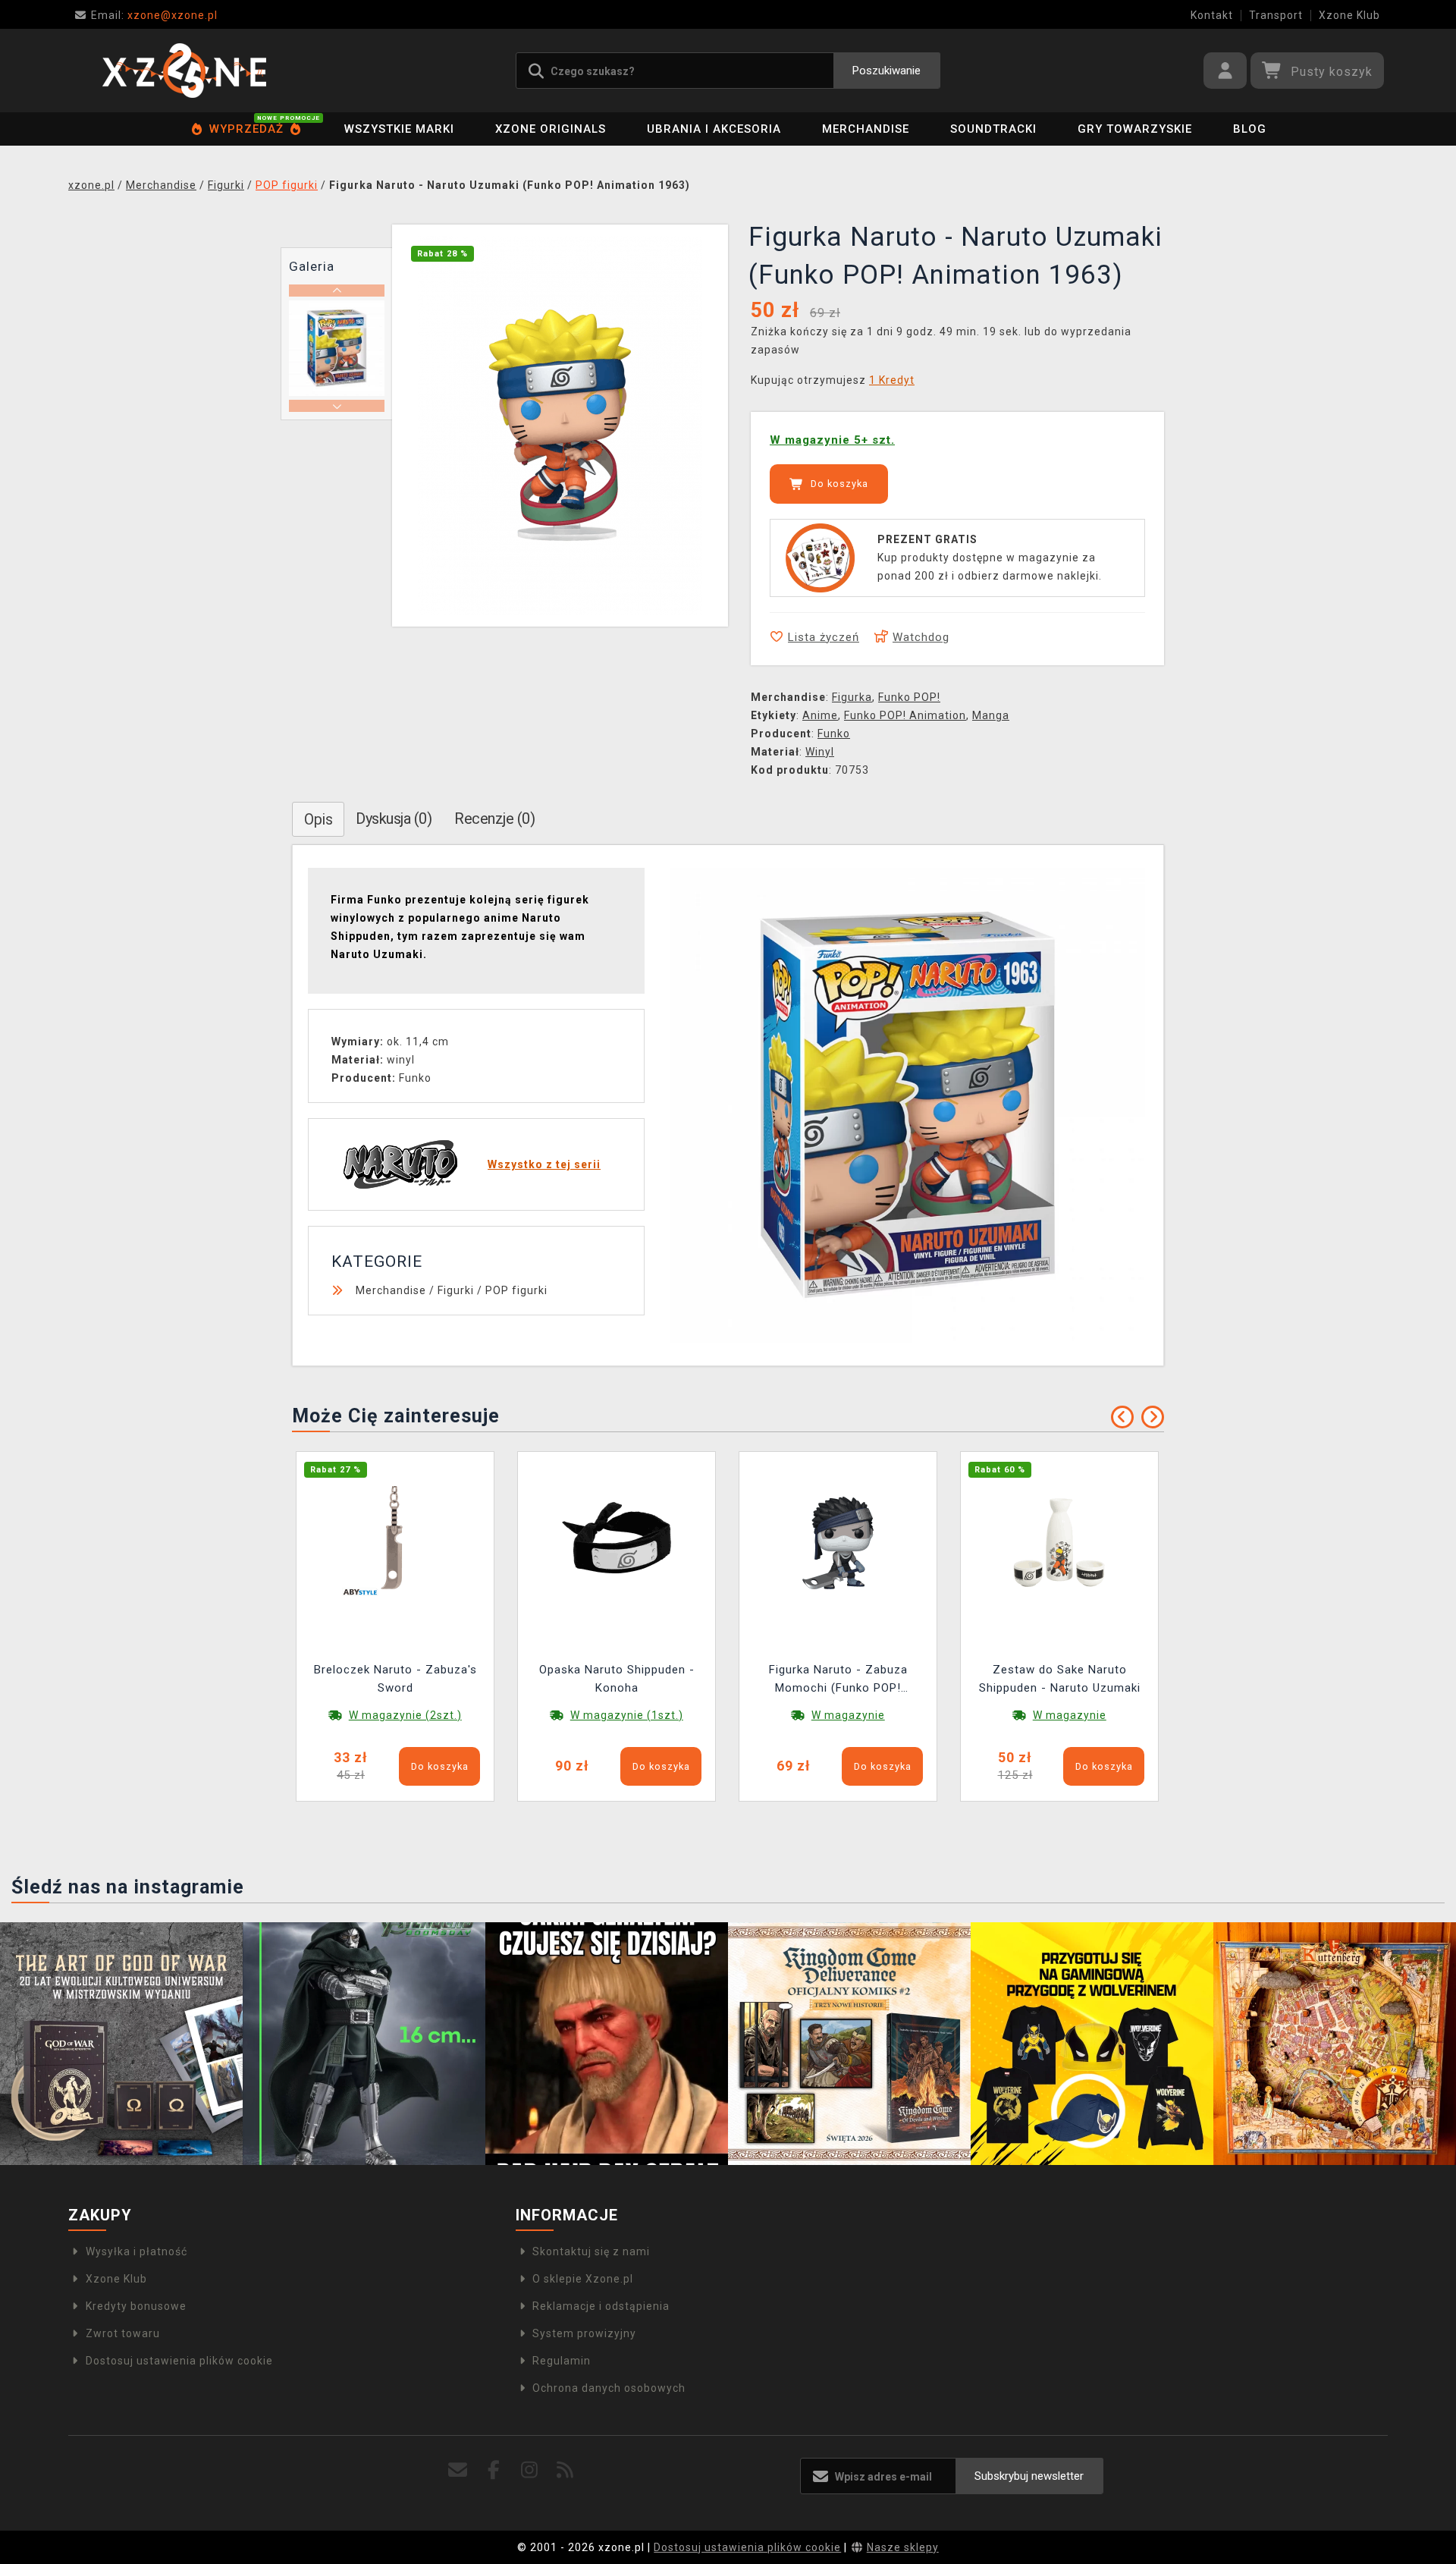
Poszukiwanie (886, 71)
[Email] (458, 2470)
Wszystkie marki (399, 129)
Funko (834, 734)
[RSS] (565, 2470)
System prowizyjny (584, 2333)
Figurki (456, 1290)
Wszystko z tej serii (544, 1164)
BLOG (1250, 129)
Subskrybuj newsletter (1029, 2476)
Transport (1276, 15)
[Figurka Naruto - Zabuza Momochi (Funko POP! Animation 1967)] (838, 1541)
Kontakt (1212, 15)
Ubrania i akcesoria (714, 129)
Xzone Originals (551, 129)
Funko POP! (909, 697)
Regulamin (562, 2361)
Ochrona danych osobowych (609, 2388)
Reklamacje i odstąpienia (601, 2306)
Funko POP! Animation (905, 715)
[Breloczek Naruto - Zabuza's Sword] (395, 1541)
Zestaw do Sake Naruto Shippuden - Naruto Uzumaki (1060, 1679)
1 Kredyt (892, 380)
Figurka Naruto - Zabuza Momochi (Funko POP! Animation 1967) (838, 1681)
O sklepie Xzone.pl (583, 2279)
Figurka (852, 697)
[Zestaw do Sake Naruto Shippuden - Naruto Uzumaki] (1059, 1541)
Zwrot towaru (123, 2333)
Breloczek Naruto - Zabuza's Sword (395, 1679)
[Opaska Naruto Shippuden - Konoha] (617, 1541)
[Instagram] (530, 2470)
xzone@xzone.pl (154, 15)
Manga (991, 715)
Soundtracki (993, 129)
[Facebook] (494, 2470)
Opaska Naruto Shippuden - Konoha (617, 1679)
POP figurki (516, 1290)
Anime (820, 715)
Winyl (820, 752)
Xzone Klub (1349, 15)
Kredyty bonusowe (136, 2306)
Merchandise (866, 129)
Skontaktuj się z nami (591, 2251)
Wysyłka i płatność (136, 2251)
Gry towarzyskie (1135, 129)
